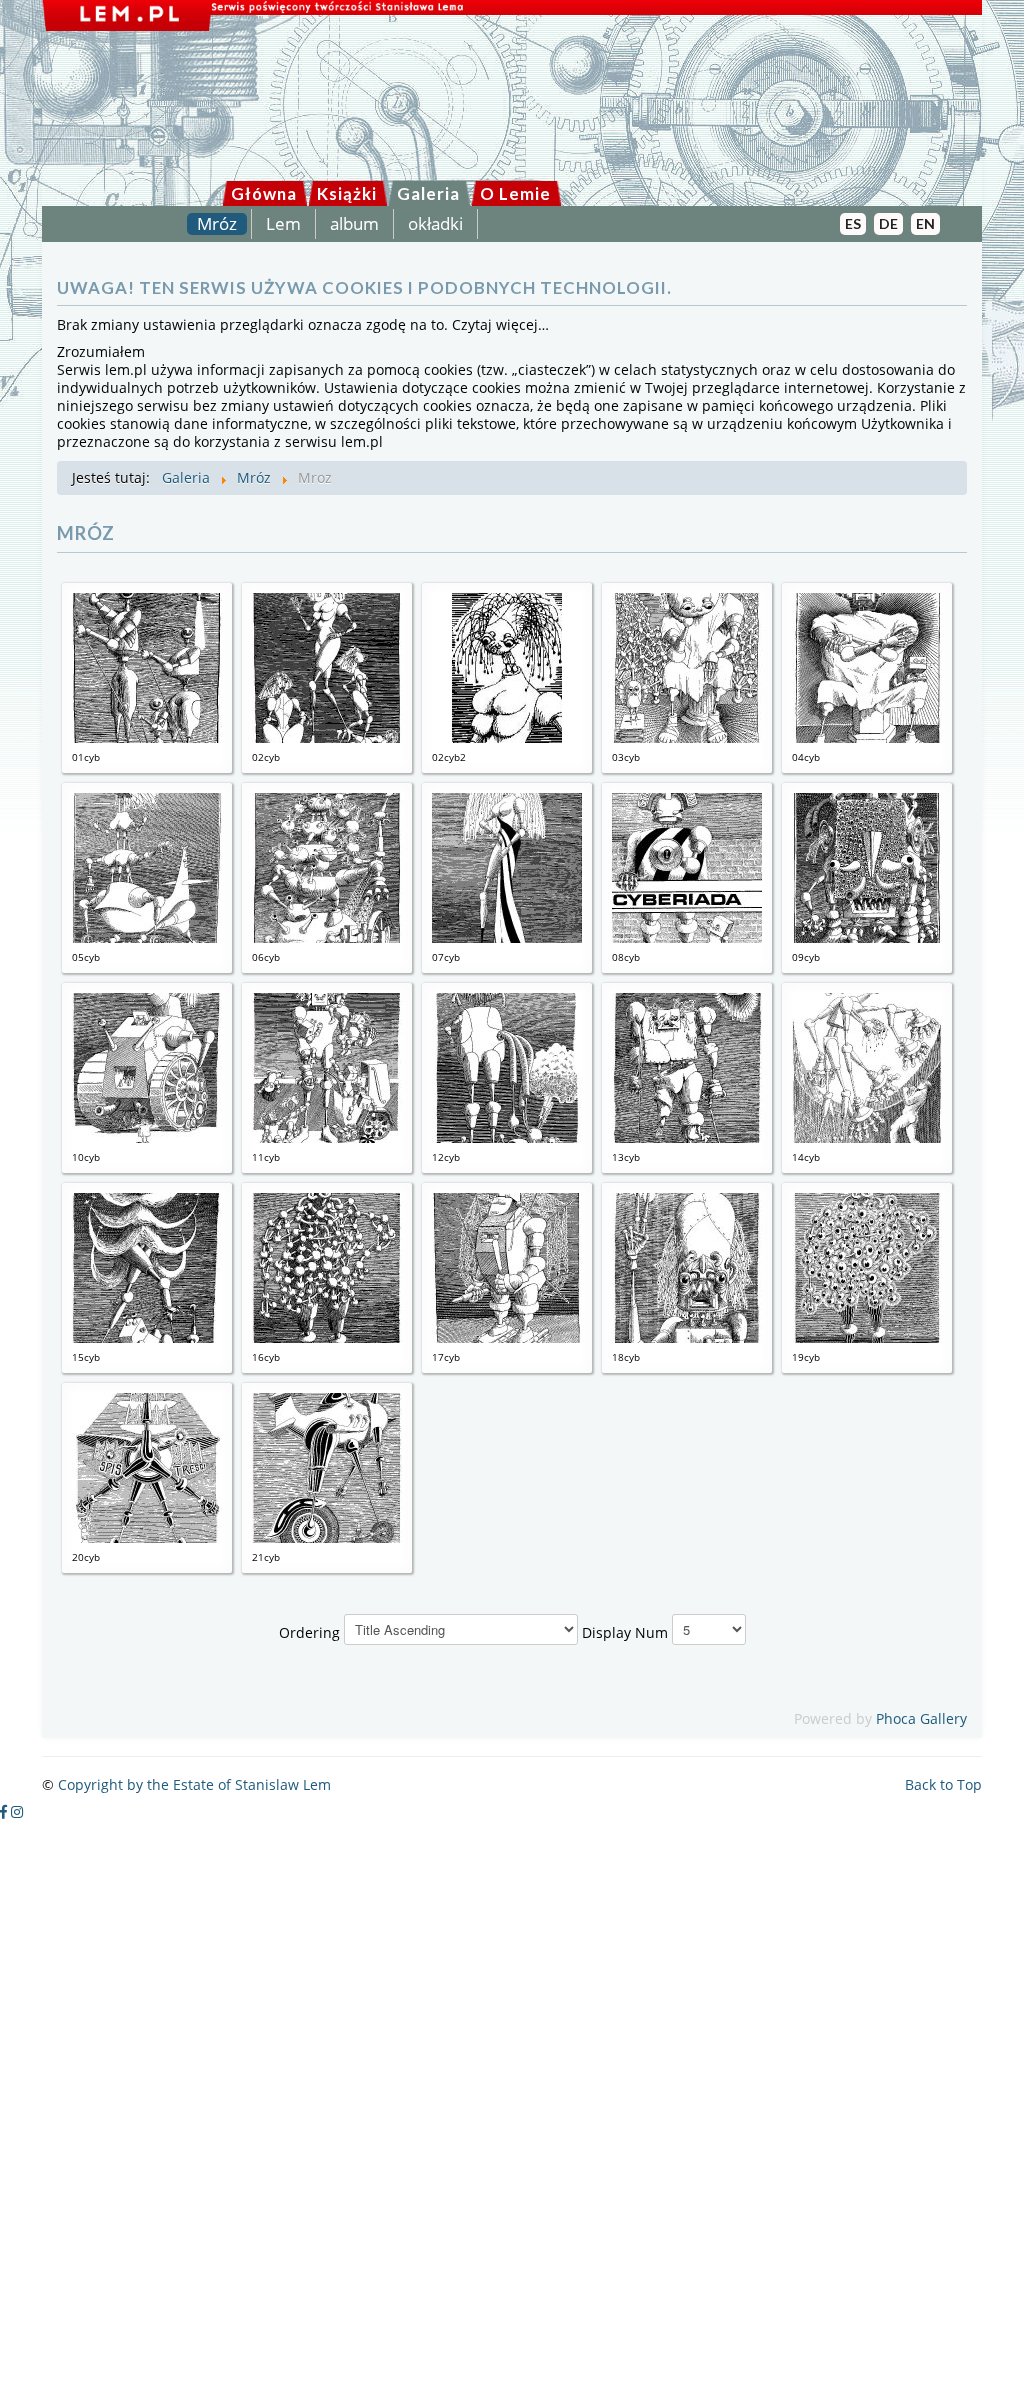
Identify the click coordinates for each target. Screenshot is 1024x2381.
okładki (435, 224)
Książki (347, 193)
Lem (283, 224)
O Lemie (515, 193)
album (354, 224)
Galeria (428, 193)
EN (925, 223)
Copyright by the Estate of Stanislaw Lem (194, 1784)
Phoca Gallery (921, 1718)
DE (888, 223)
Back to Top (943, 1784)
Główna (264, 193)
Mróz (217, 224)
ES (853, 223)
